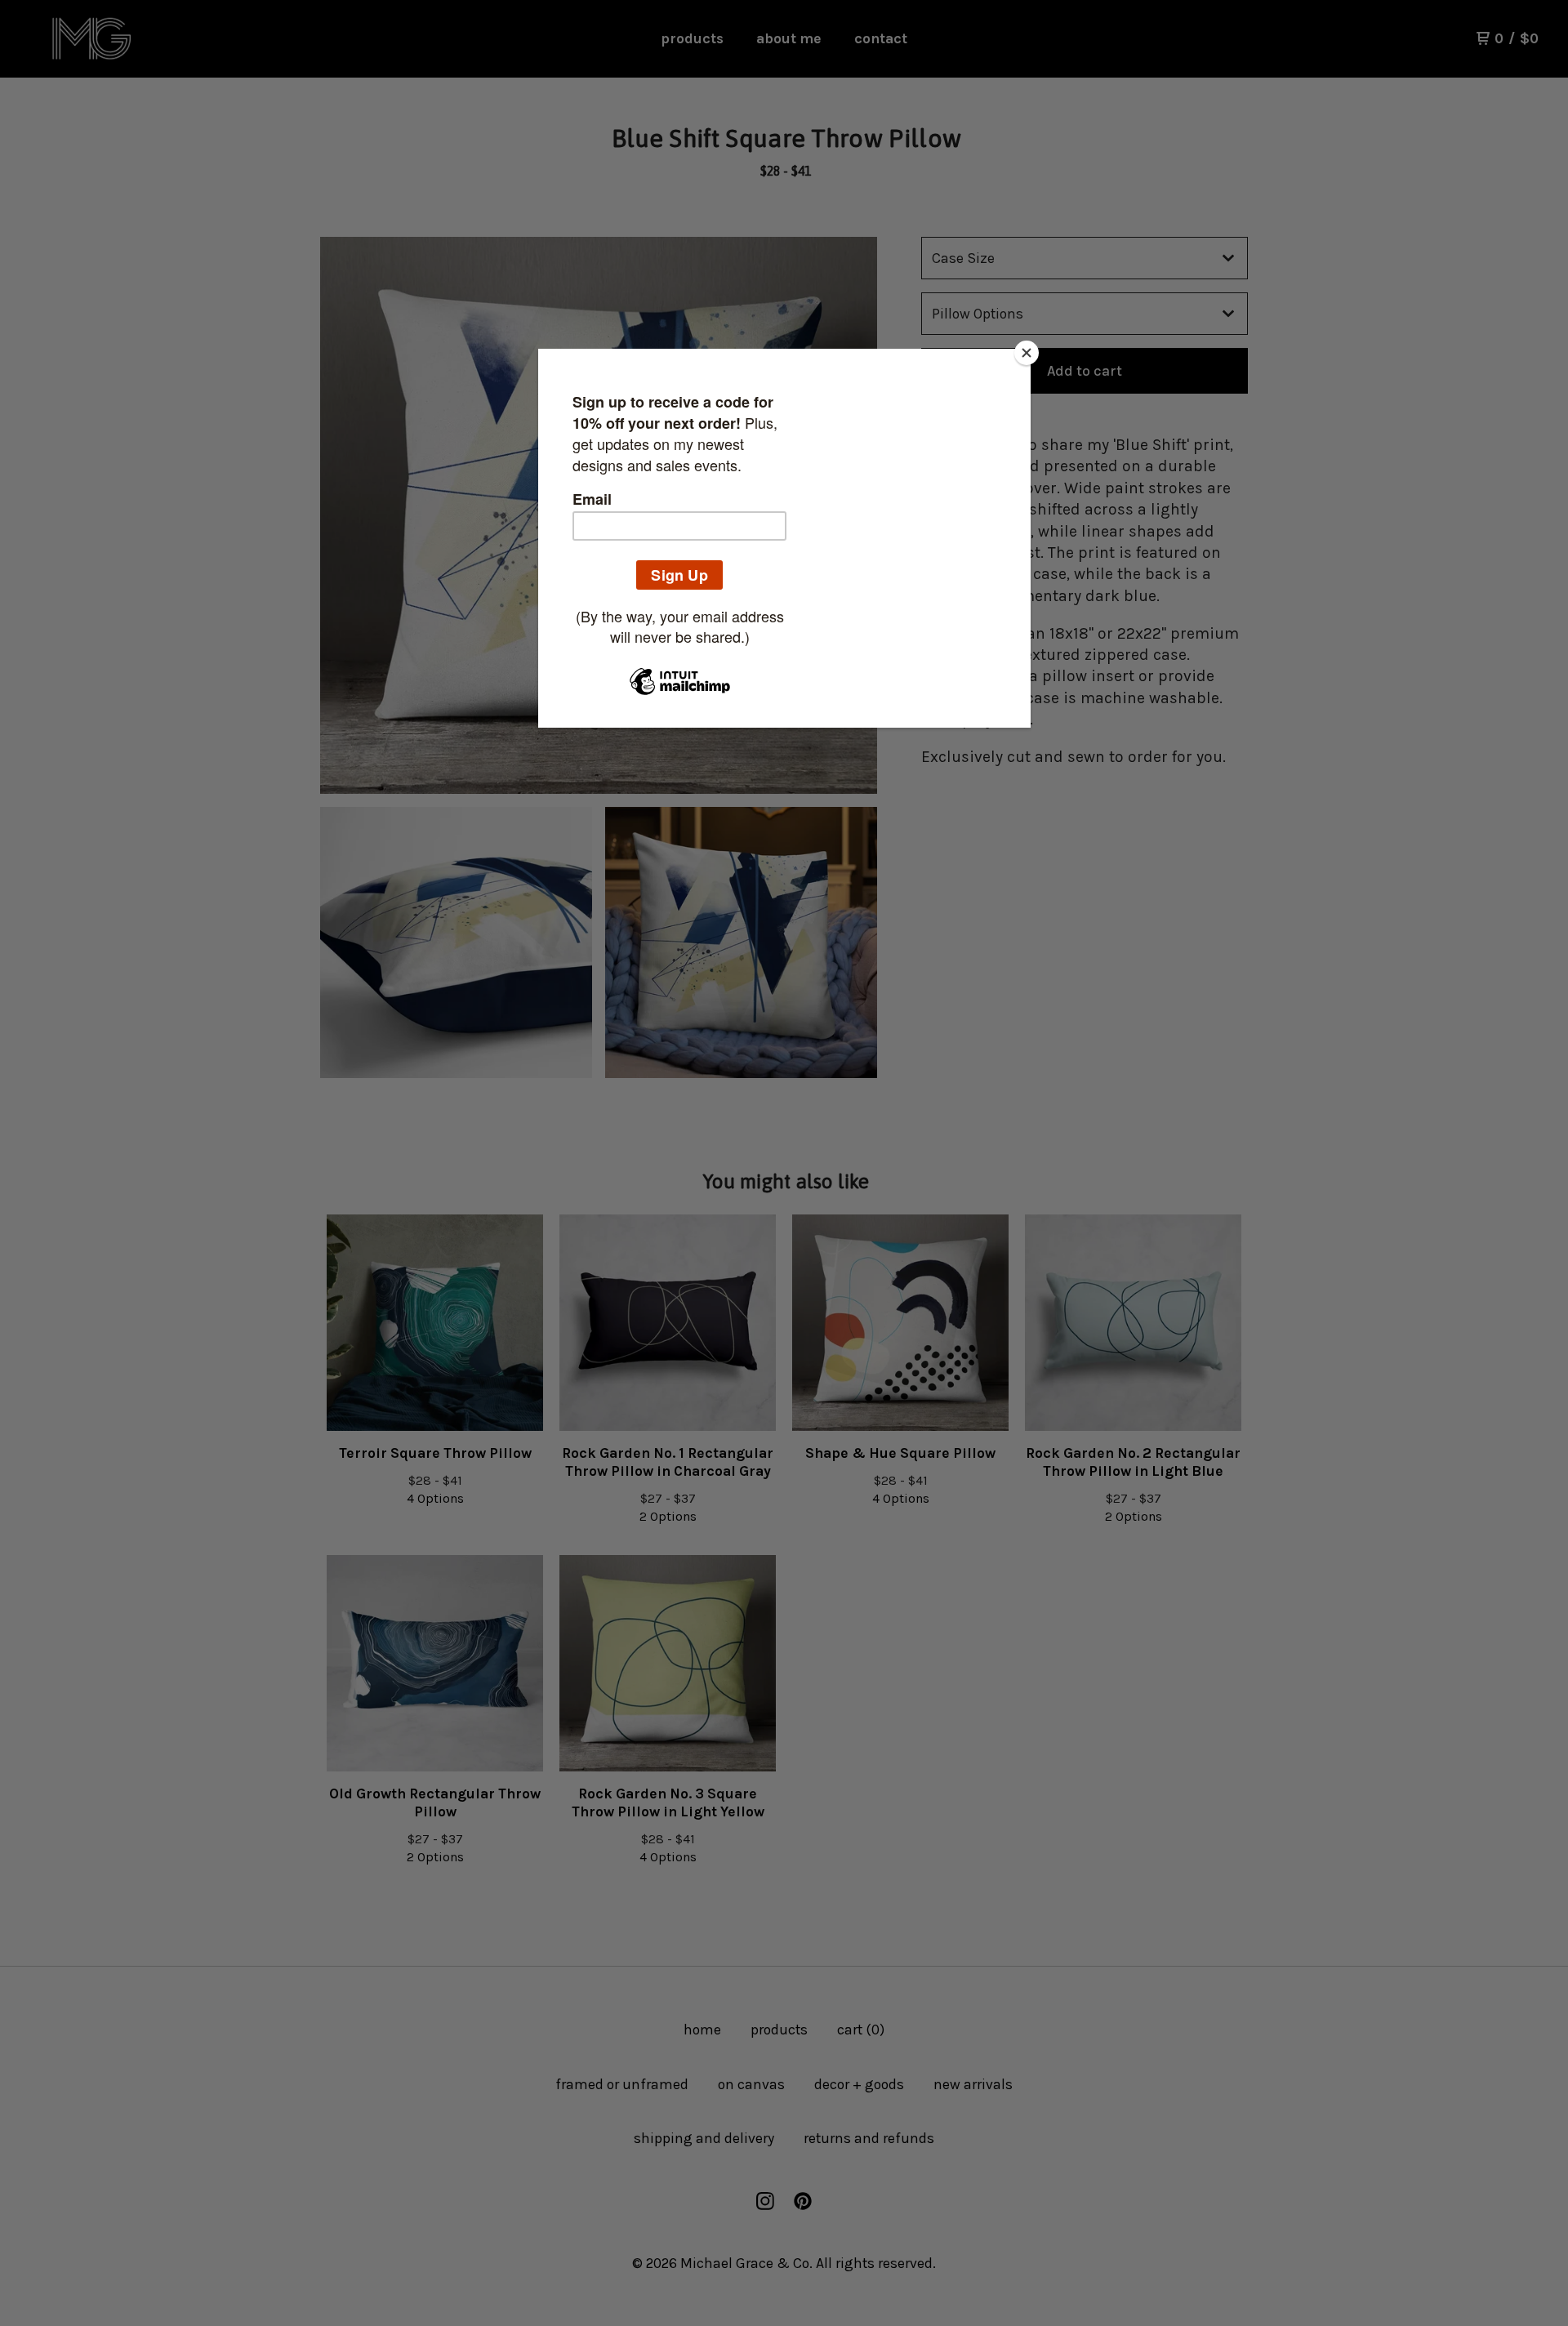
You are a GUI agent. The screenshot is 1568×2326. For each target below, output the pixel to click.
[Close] (1027, 353)
